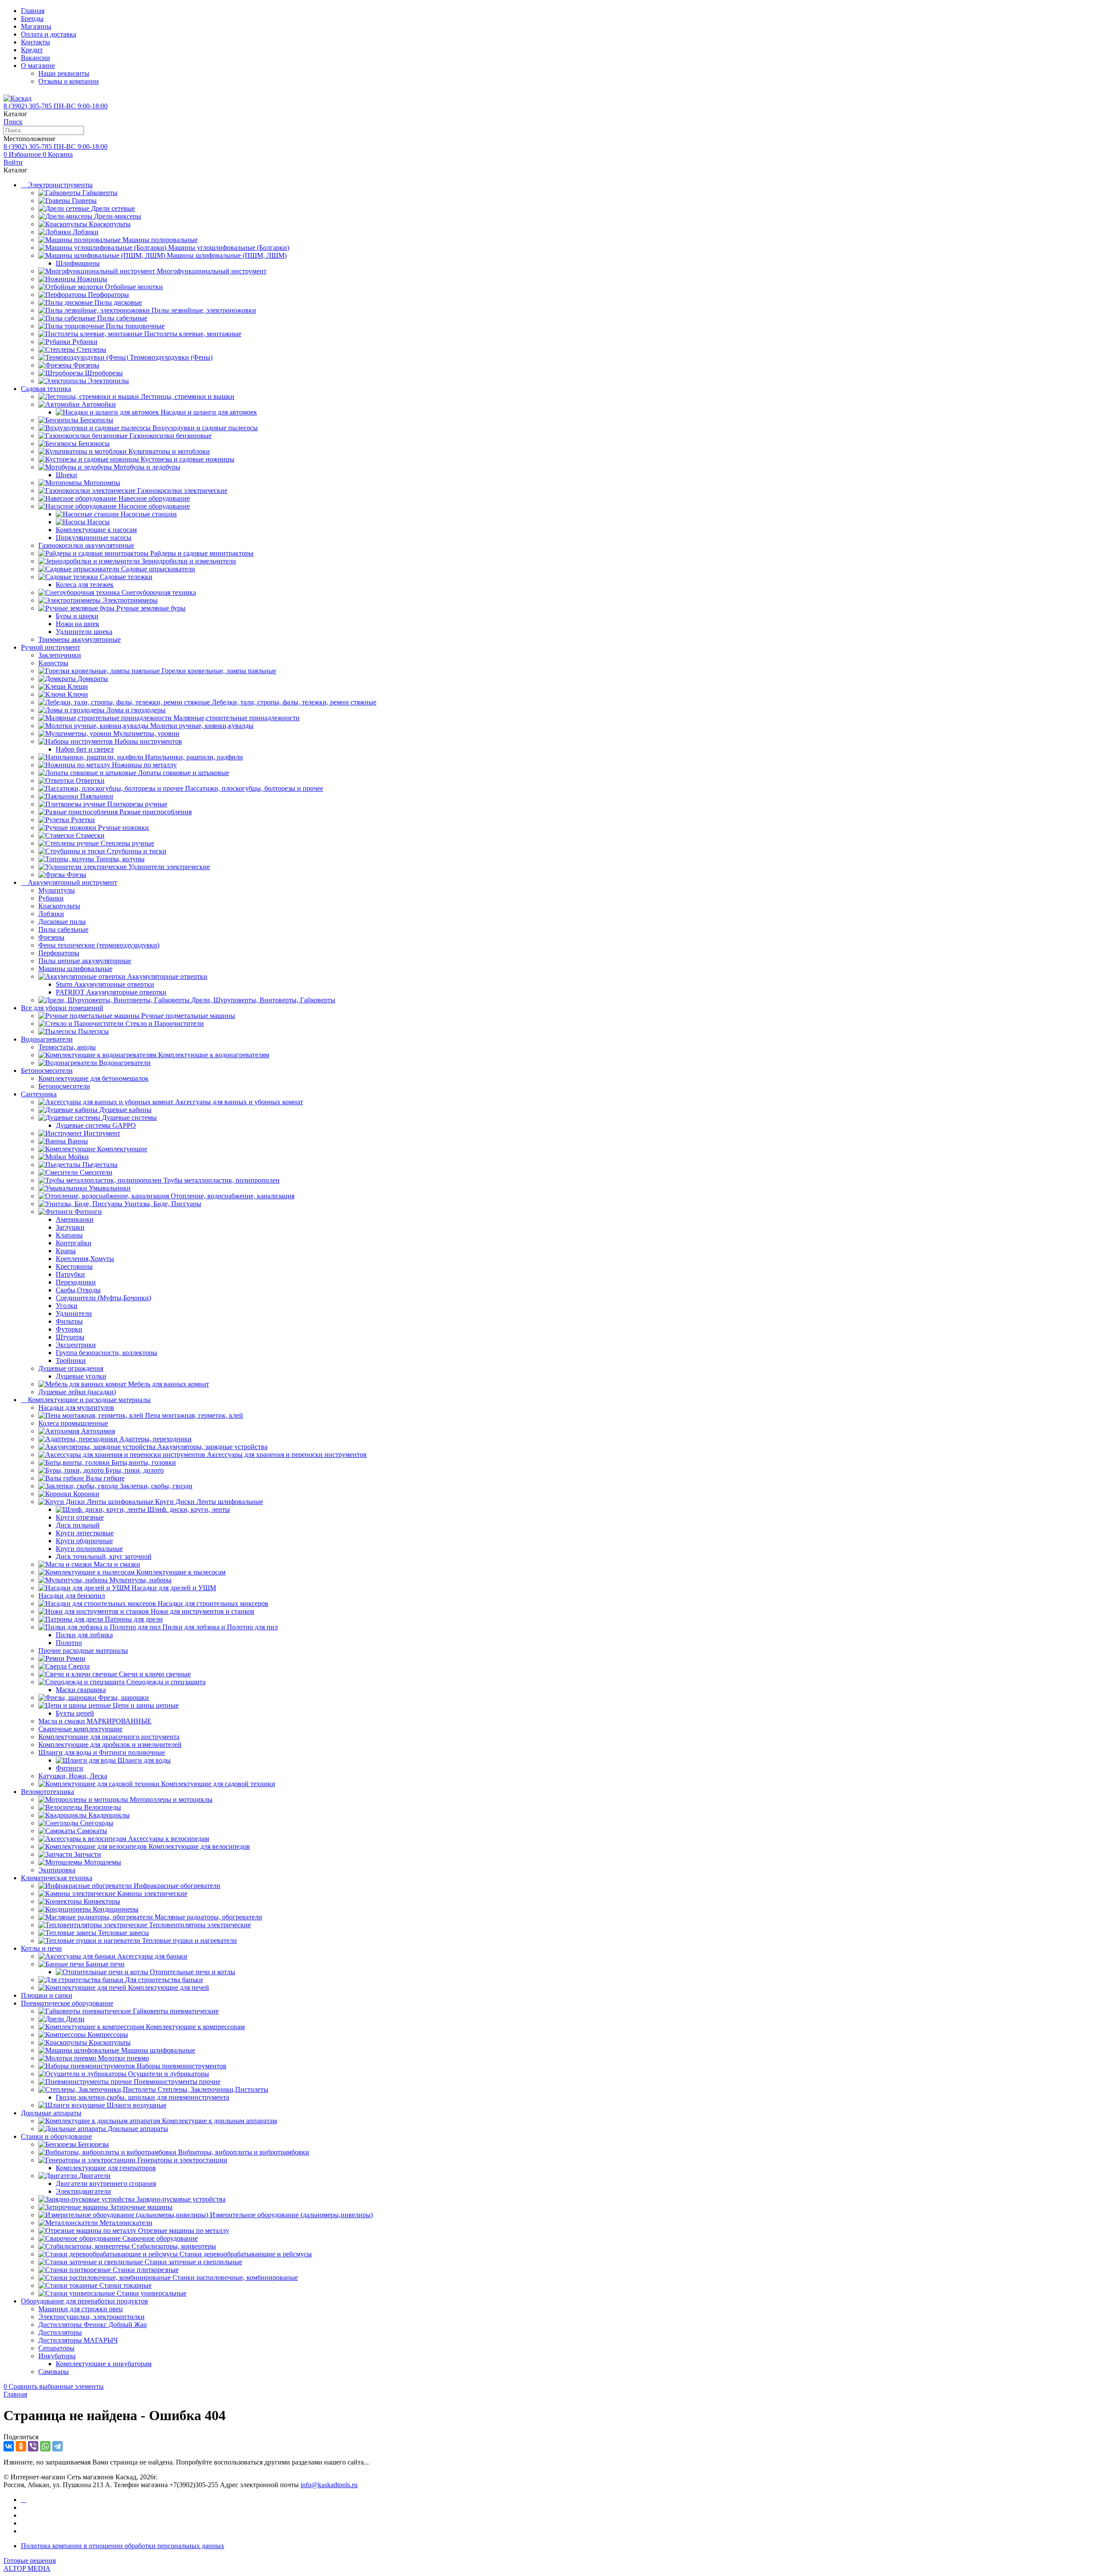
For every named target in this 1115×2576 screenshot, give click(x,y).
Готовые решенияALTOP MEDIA (30, 2564)
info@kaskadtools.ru (329, 2485)
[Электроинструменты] (24, 2500)
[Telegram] (57, 2446)
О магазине (38, 66)
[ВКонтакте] (9, 2446)
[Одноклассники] (21, 2446)
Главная (33, 11)
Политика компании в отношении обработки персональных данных (123, 2546)
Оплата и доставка (49, 34)
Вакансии (35, 58)
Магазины (36, 26)
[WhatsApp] (45, 2446)
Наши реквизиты (64, 73)
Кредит (32, 50)
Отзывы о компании (69, 81)
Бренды (32, 19)
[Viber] (33, 2446)
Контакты (35, 42)
